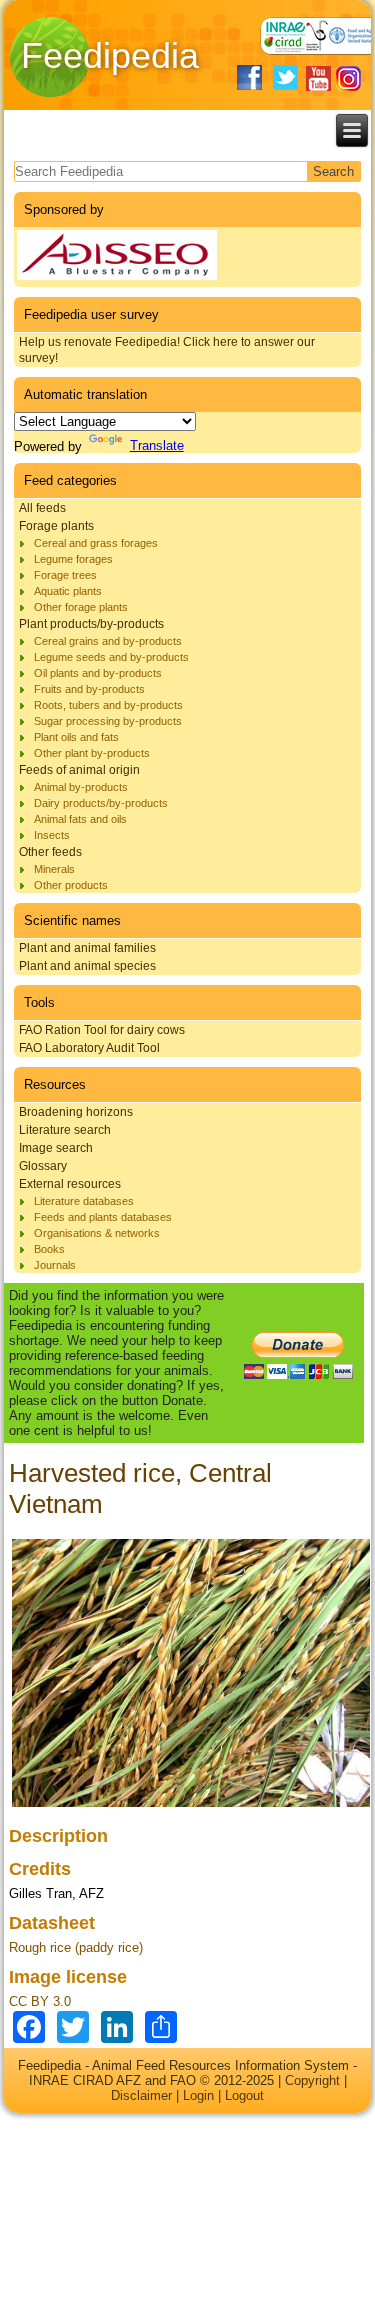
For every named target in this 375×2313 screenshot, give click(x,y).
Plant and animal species (87, 966)
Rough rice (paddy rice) (76, 1947)
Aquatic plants (68, 591)
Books (49, 1249)
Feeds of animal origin (79, 770)
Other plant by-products (92, 753)
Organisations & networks (97, 1233)
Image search (56, 1148)
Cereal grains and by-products (108, 641)
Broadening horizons (76, 1112)
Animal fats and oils (80, 819)
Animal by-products (81, 787)
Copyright (312, 2080)
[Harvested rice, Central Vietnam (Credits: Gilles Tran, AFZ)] (191, 1806)
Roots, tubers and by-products (108, 705)
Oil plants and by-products (98, 673)
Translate (157, 445)
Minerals (54, 869)
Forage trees (65, 575)
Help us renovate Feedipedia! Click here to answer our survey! (167, 350)
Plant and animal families (87, 948)
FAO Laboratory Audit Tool (89, 1048)
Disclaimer (141, 2095)
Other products (71, 885)
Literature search (65, 1130)
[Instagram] (348, 78)
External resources (70, 1184)
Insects (52, 835)
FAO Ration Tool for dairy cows (102, 1030)
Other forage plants (81, 607)
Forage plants (56, 526)
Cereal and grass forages (96, 543)
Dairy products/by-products (101, 803)
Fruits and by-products (89, 689)
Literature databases (84, 1201)
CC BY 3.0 (40, 2001)
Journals (55, 1265)
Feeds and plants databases (103, 1217)
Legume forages (73, 559)
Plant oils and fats (76, 737)
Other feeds (50, 852)
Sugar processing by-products (108, 721)
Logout (244, 2095)
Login (198, 2095)
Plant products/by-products (91, 624)
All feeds (42, 508)
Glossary (43, 1166)
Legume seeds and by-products (111, 657)
